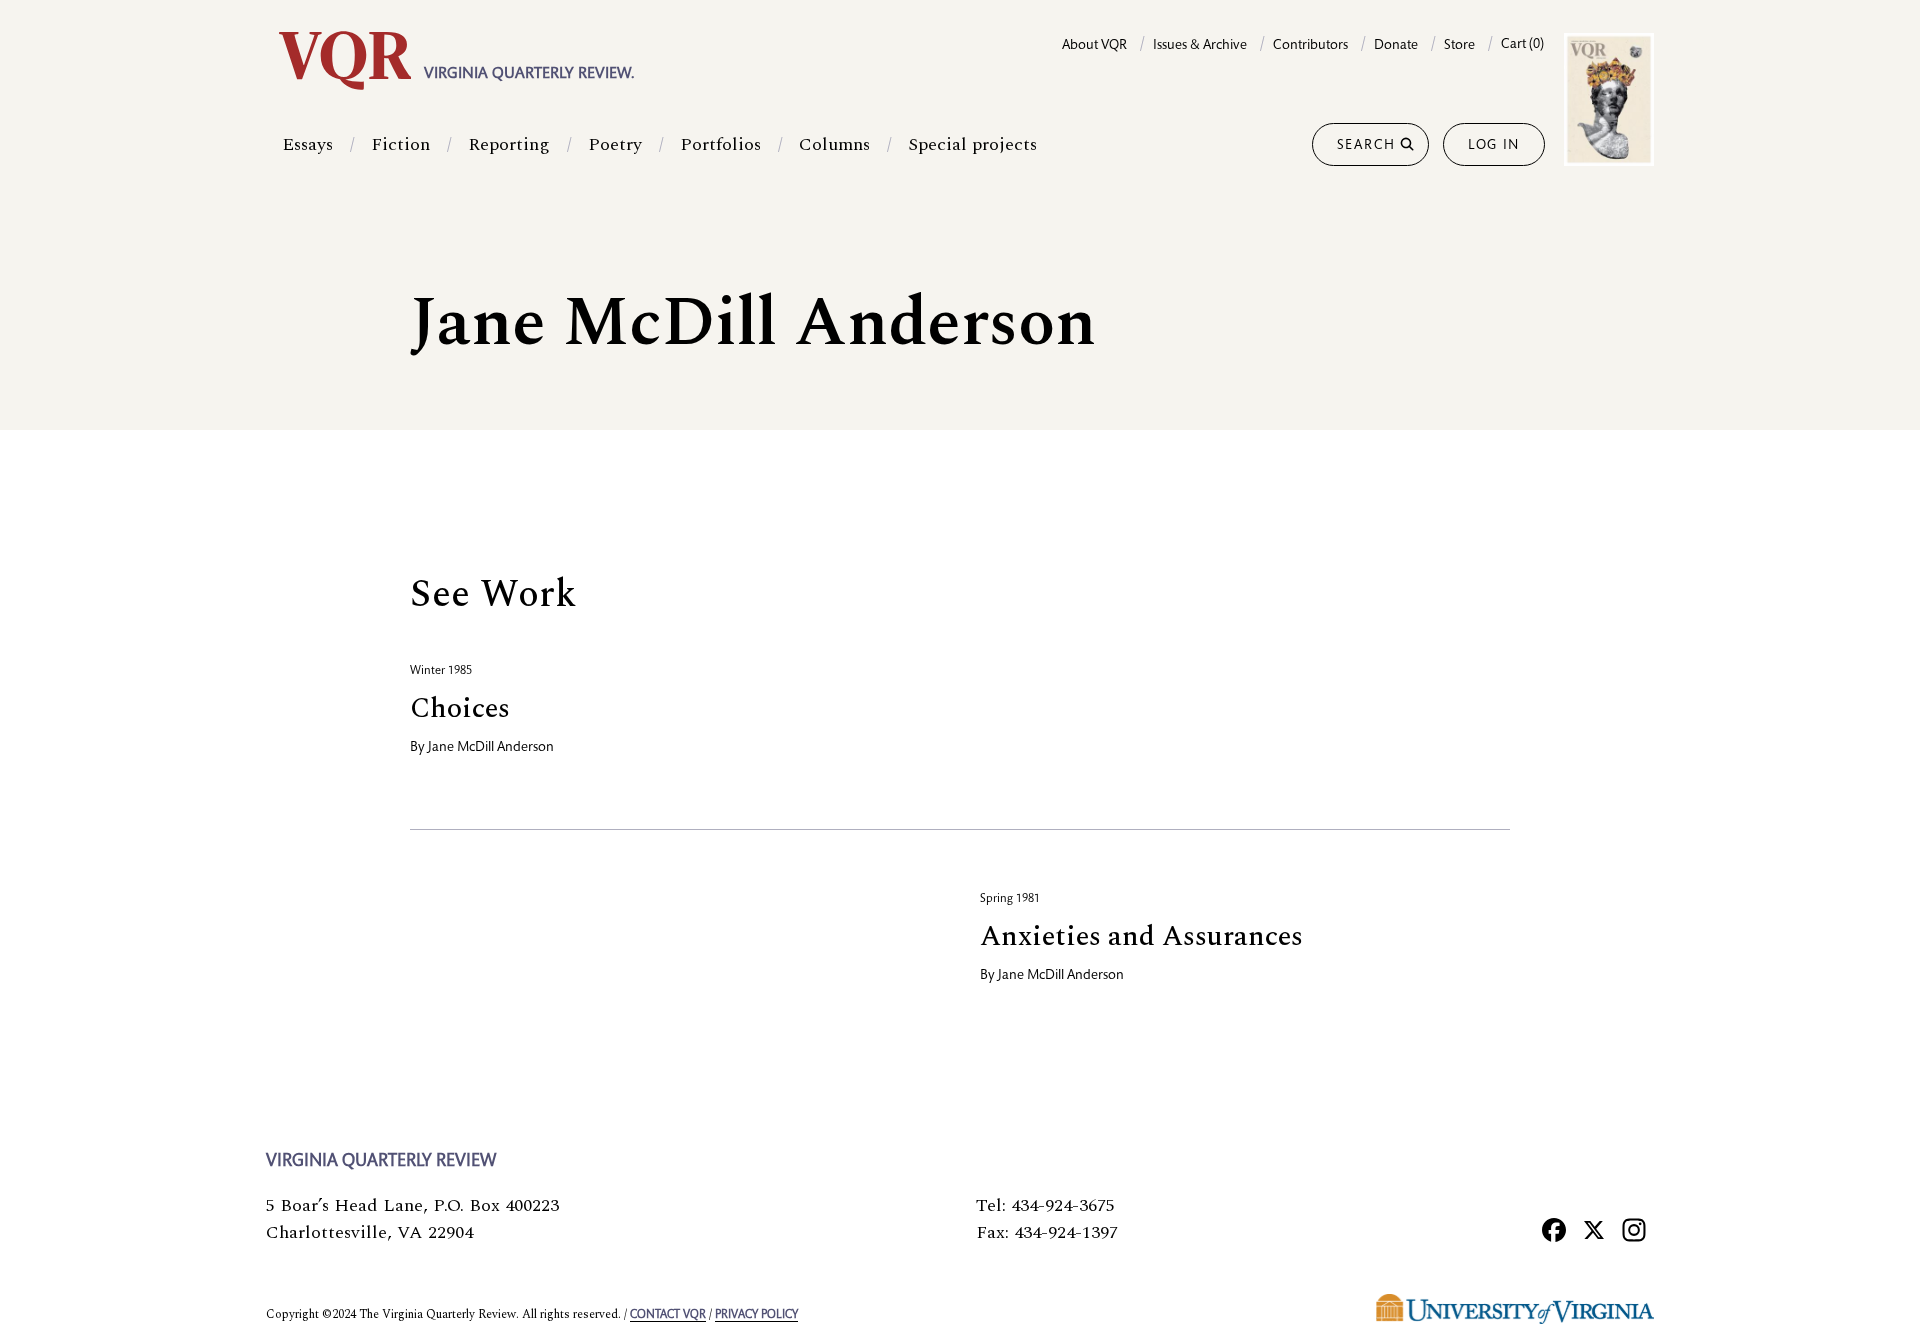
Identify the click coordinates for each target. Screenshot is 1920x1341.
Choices (460, 708)
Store (1459, 46)
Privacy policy (756, 1315)
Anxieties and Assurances (1141, 936)
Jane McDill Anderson (491, 748)
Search (1366, 146)
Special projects (972, 144)
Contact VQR (668, 1315)
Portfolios (720, 144)
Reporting (509, 144)
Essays (307, 144)
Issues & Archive (1200, 46)
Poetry (615, 144)
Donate (1396, 46)
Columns (834, 144)
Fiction (400, 144)
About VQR (1094, 46)
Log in (1494, 146)
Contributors (1310, 46)
